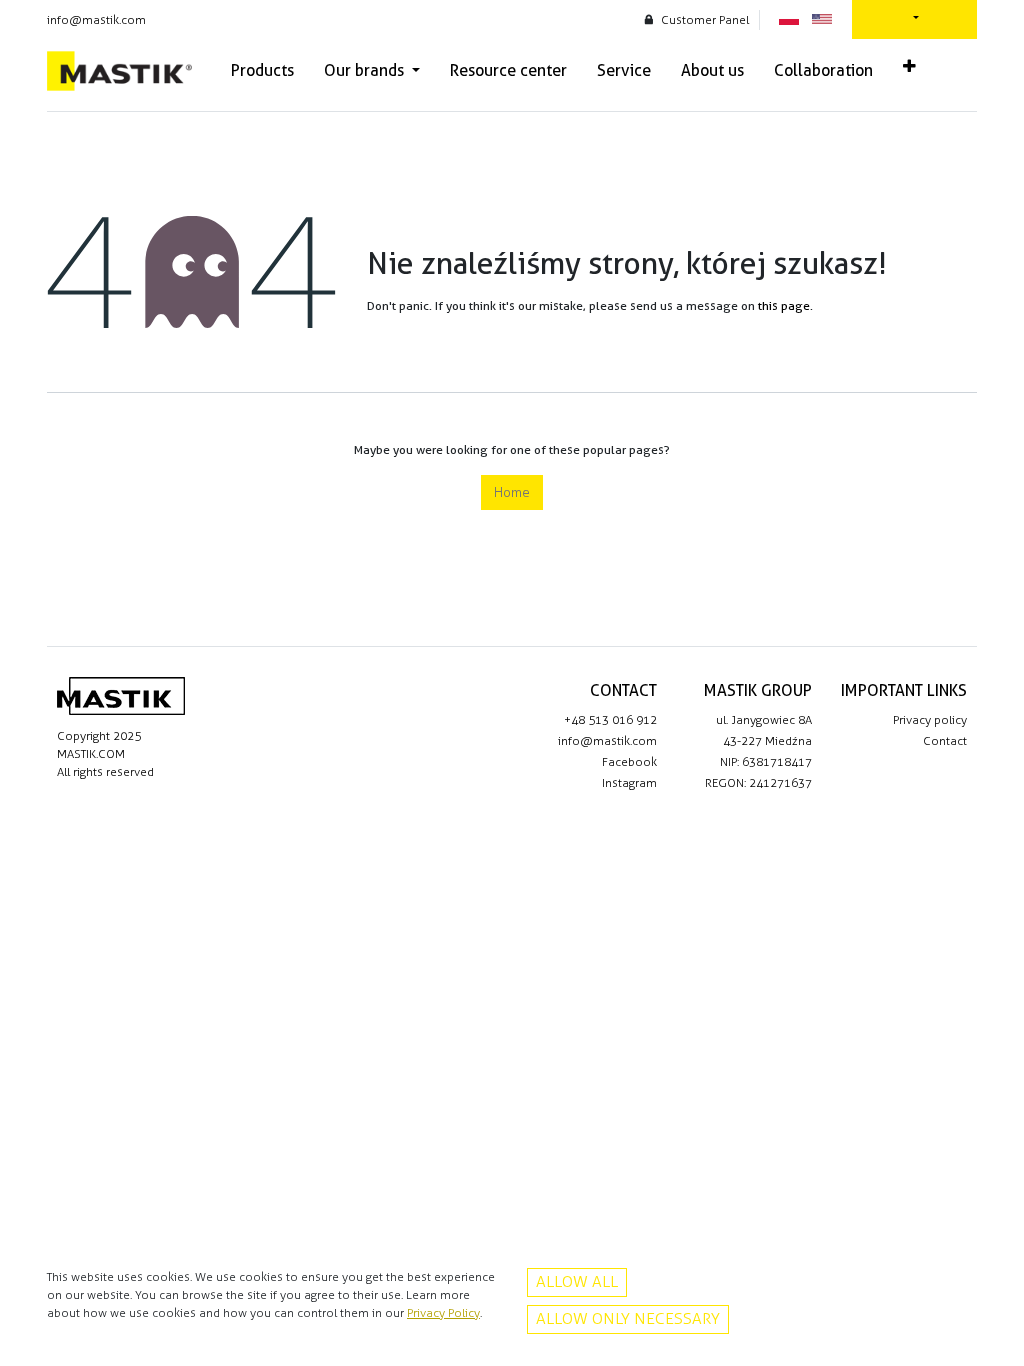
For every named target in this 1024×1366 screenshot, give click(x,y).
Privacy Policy (443, 1313)
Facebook (629, 762)
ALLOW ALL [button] (577, 1281)
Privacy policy (930, 720)
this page (784, 305)
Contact (945, 741)
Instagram (629, 783)
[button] (909, 67)
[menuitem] (262, 71)
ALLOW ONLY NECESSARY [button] (628, 1318)
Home (512, 492)
